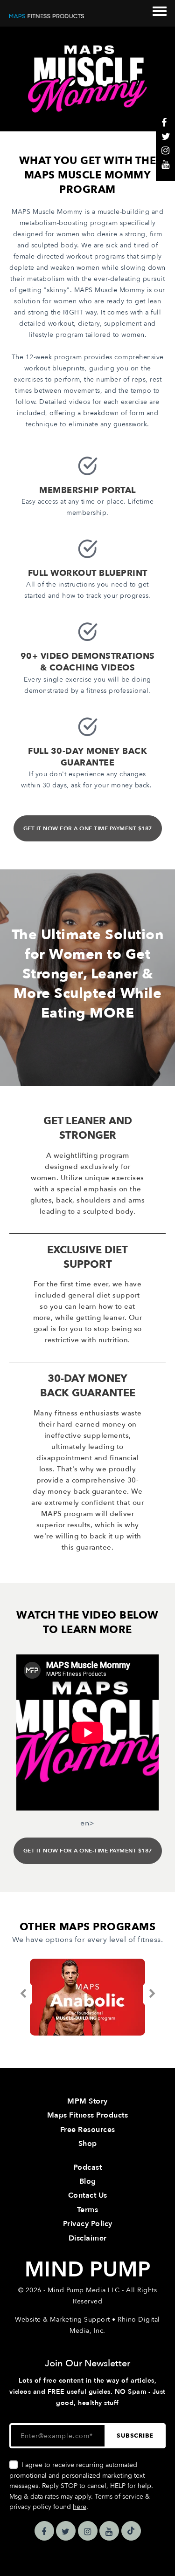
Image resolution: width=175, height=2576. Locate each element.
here (80, 2507)
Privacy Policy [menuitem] (88, 2224)
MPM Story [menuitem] (87, 2101)
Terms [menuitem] (88, 2210)
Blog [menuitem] (88, 2181)
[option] (87, 1997)
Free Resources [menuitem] (88, 2130)
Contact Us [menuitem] (88, 2195)
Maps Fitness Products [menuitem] (88, 2115)
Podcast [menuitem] (88, 2167)
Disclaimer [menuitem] (88, 2238)
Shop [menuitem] (88, 2144)
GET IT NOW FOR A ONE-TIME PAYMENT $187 (88, 828)
